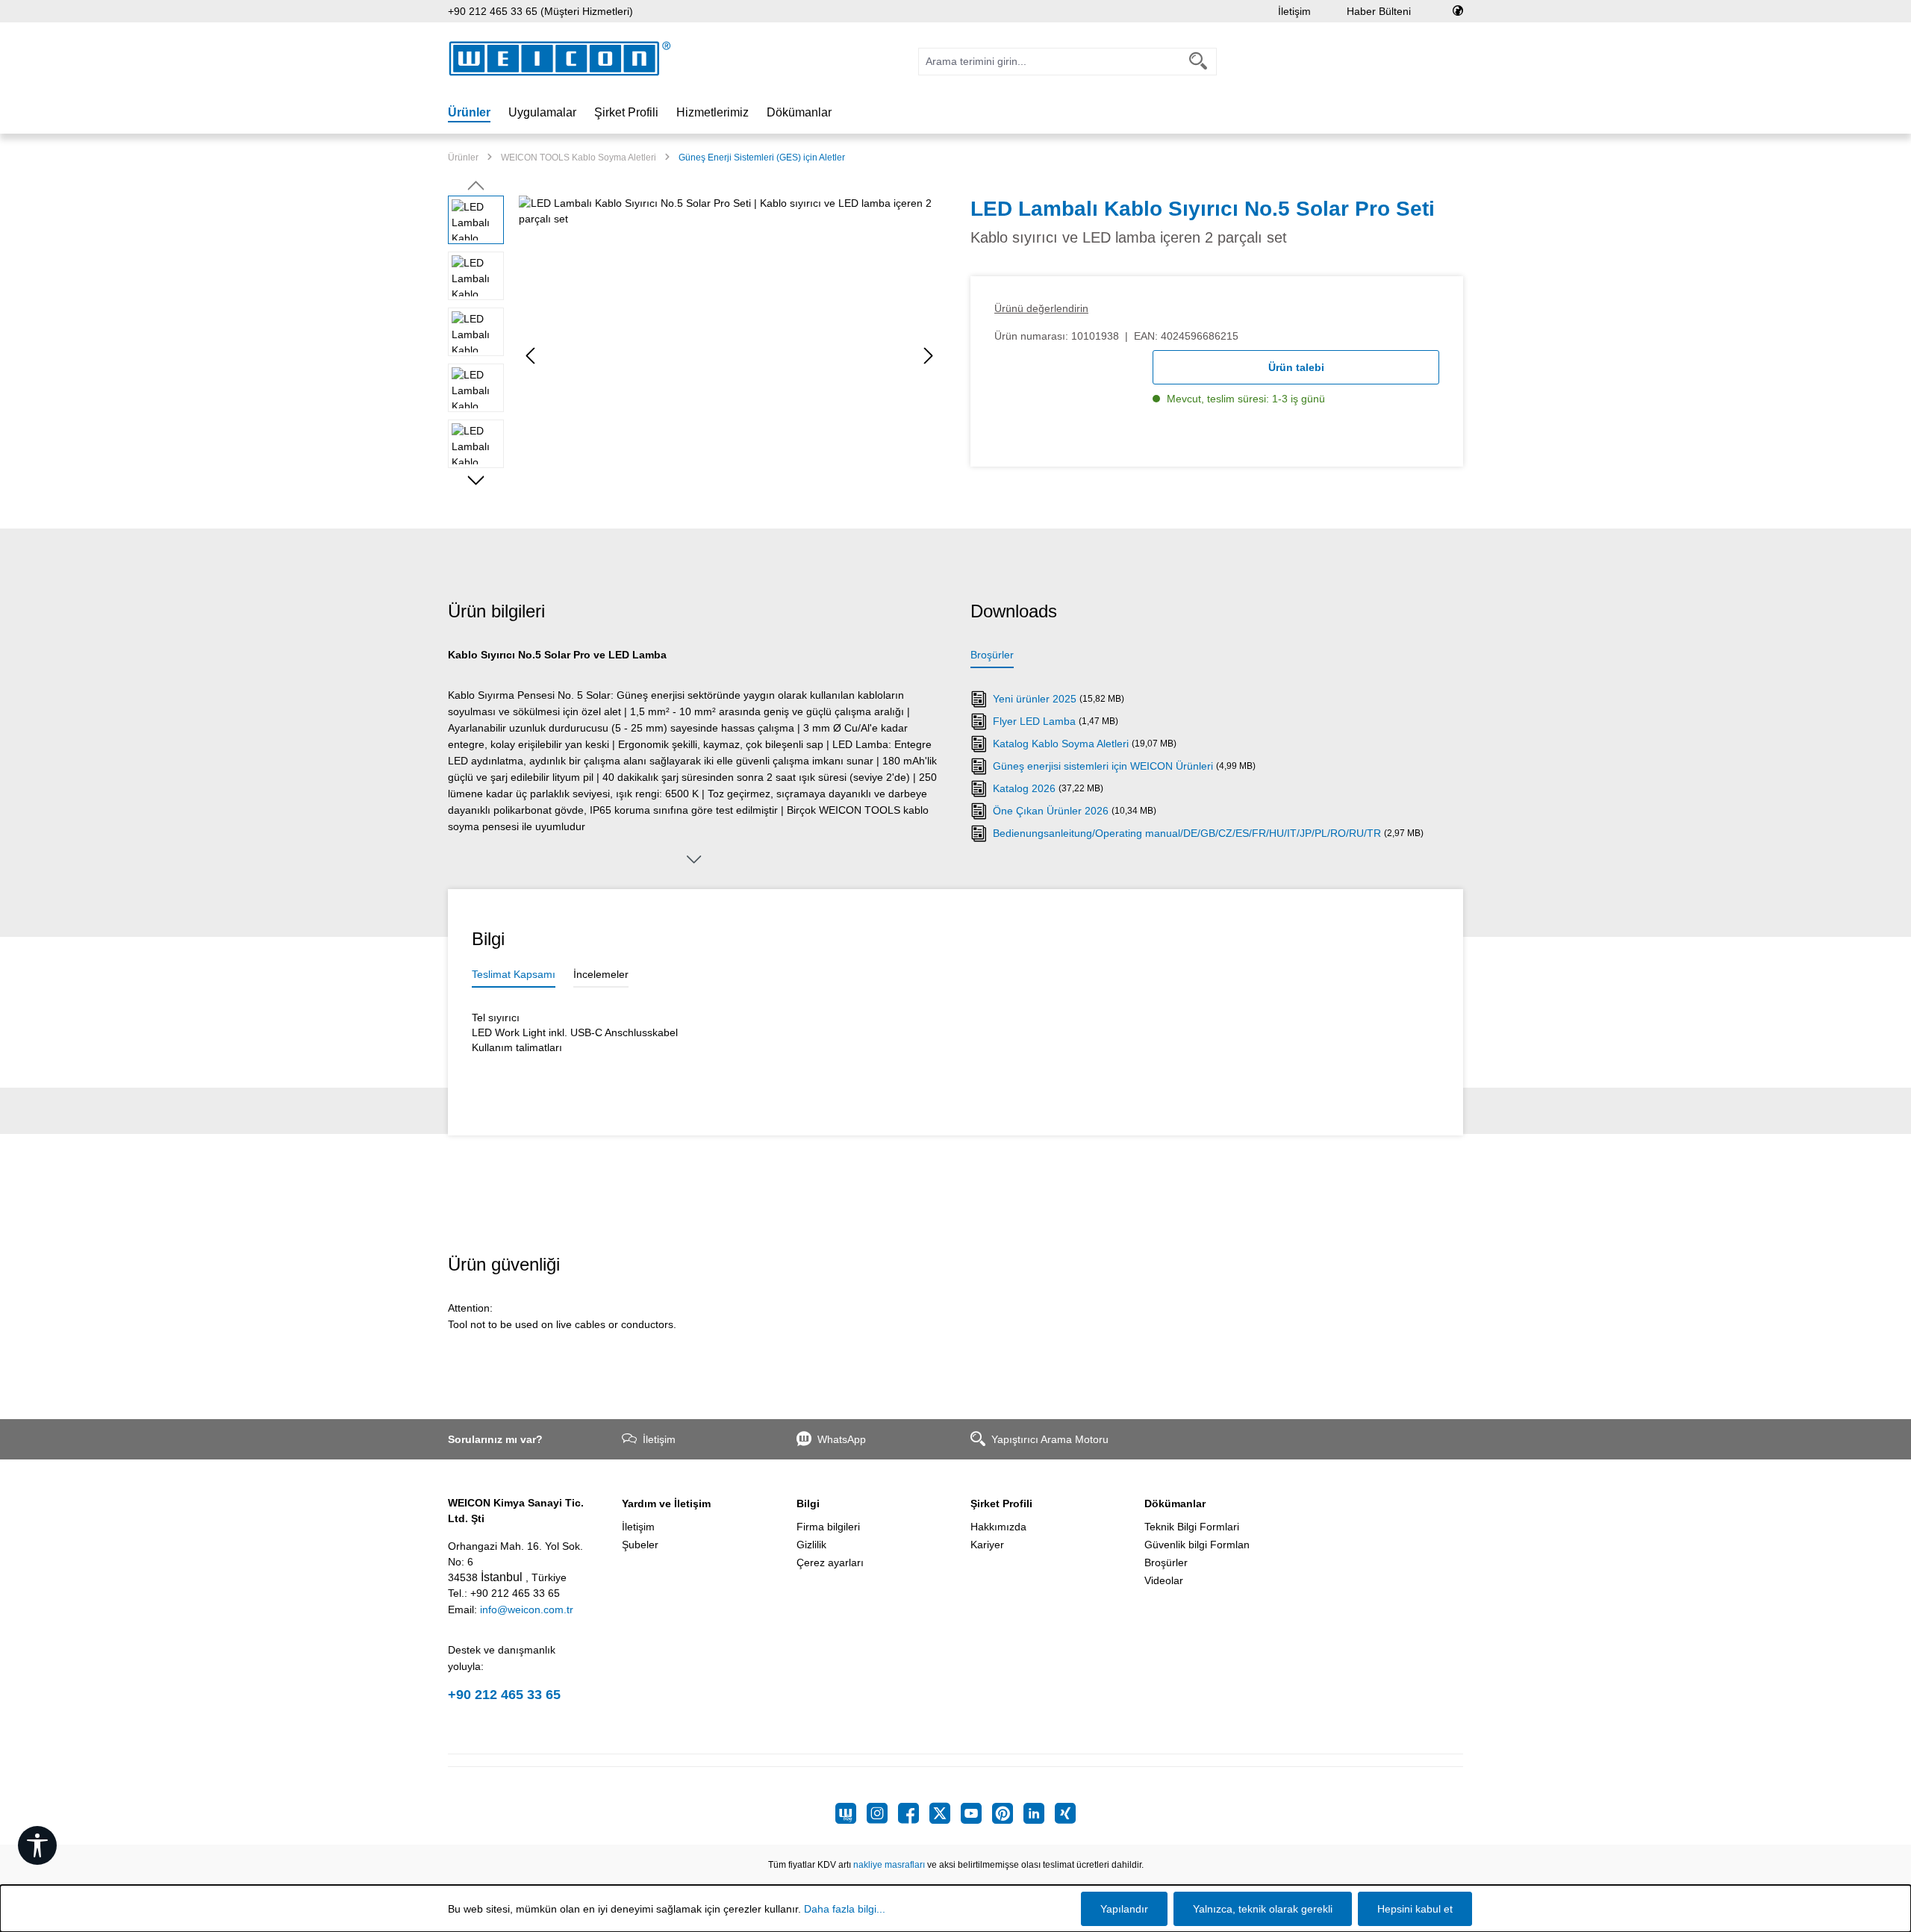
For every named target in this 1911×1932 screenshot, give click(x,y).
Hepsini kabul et (1415, 1909)
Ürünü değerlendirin (1041, 308)
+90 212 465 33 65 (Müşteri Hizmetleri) (540, 11)
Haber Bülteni (1379, 11)
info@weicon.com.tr (527, 1610)
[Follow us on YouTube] (976, 1813)
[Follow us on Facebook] (914, 1813)
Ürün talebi (1296, 367)
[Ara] (1198, 62)
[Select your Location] (1458, 11)
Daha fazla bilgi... (845, 1909)
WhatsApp (842, 1439)
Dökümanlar (1175, 1503)
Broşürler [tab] (992, 655)
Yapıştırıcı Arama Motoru (1050, 1439)
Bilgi (808, 1503)
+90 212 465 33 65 (504, 1695)
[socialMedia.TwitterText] (945, 1813)
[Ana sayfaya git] (560, 59)
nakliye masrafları (889, 1865)
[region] (694, 356)
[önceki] (530, 356)
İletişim (1294, 11)
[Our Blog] (851, 1813)
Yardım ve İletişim (666, 1503)
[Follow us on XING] (1065, 1813)
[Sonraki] (929, 356)
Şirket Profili (1001, 1503)
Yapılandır (1124, 1909)
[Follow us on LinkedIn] (1039, 1813)
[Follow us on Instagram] (882, 1813)
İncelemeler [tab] (601, 974)
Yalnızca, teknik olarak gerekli (1263, 1909)
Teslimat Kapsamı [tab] (514, 974)
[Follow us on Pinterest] (1008, 1813)
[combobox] (1050, 62)
